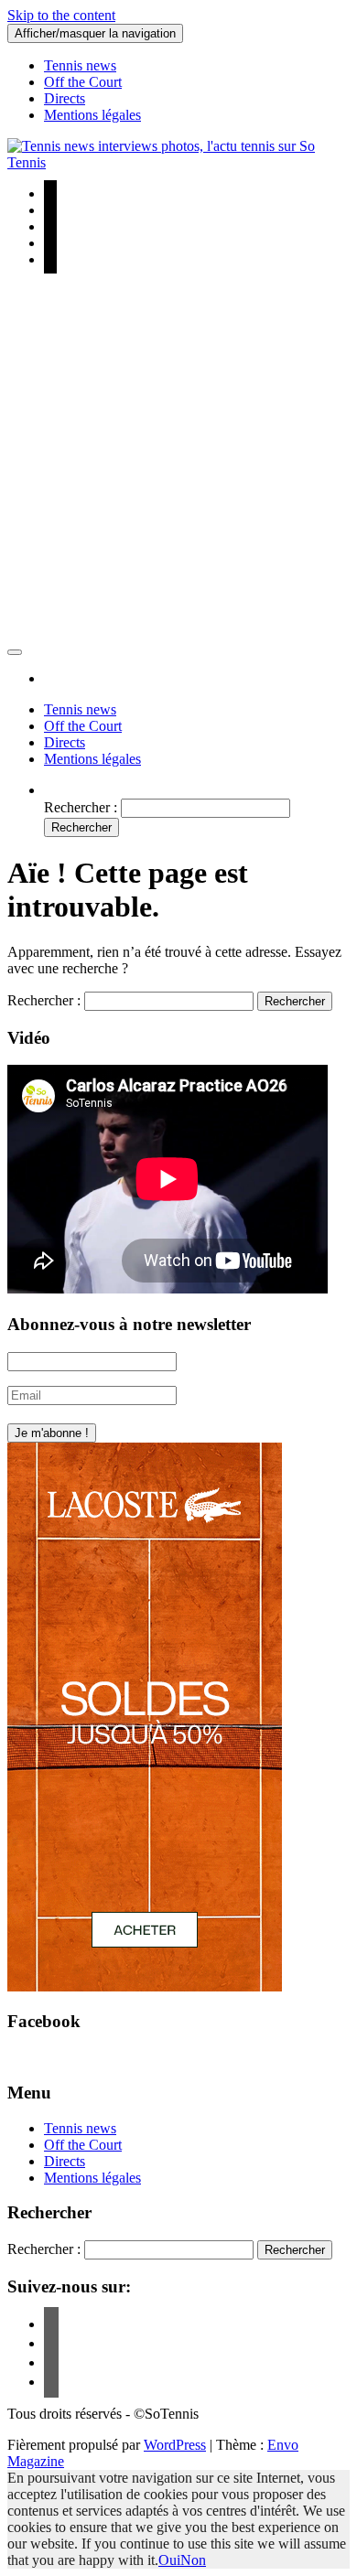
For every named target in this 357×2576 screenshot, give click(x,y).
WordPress (175, 2445)
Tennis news (80, 65)
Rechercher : (81, 807)
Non (193, 2560)
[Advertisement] (178, 461)
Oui (169, 2560)
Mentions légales (92, 115)
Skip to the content (61, 15)
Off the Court (83, 82)
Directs (65, 98)
